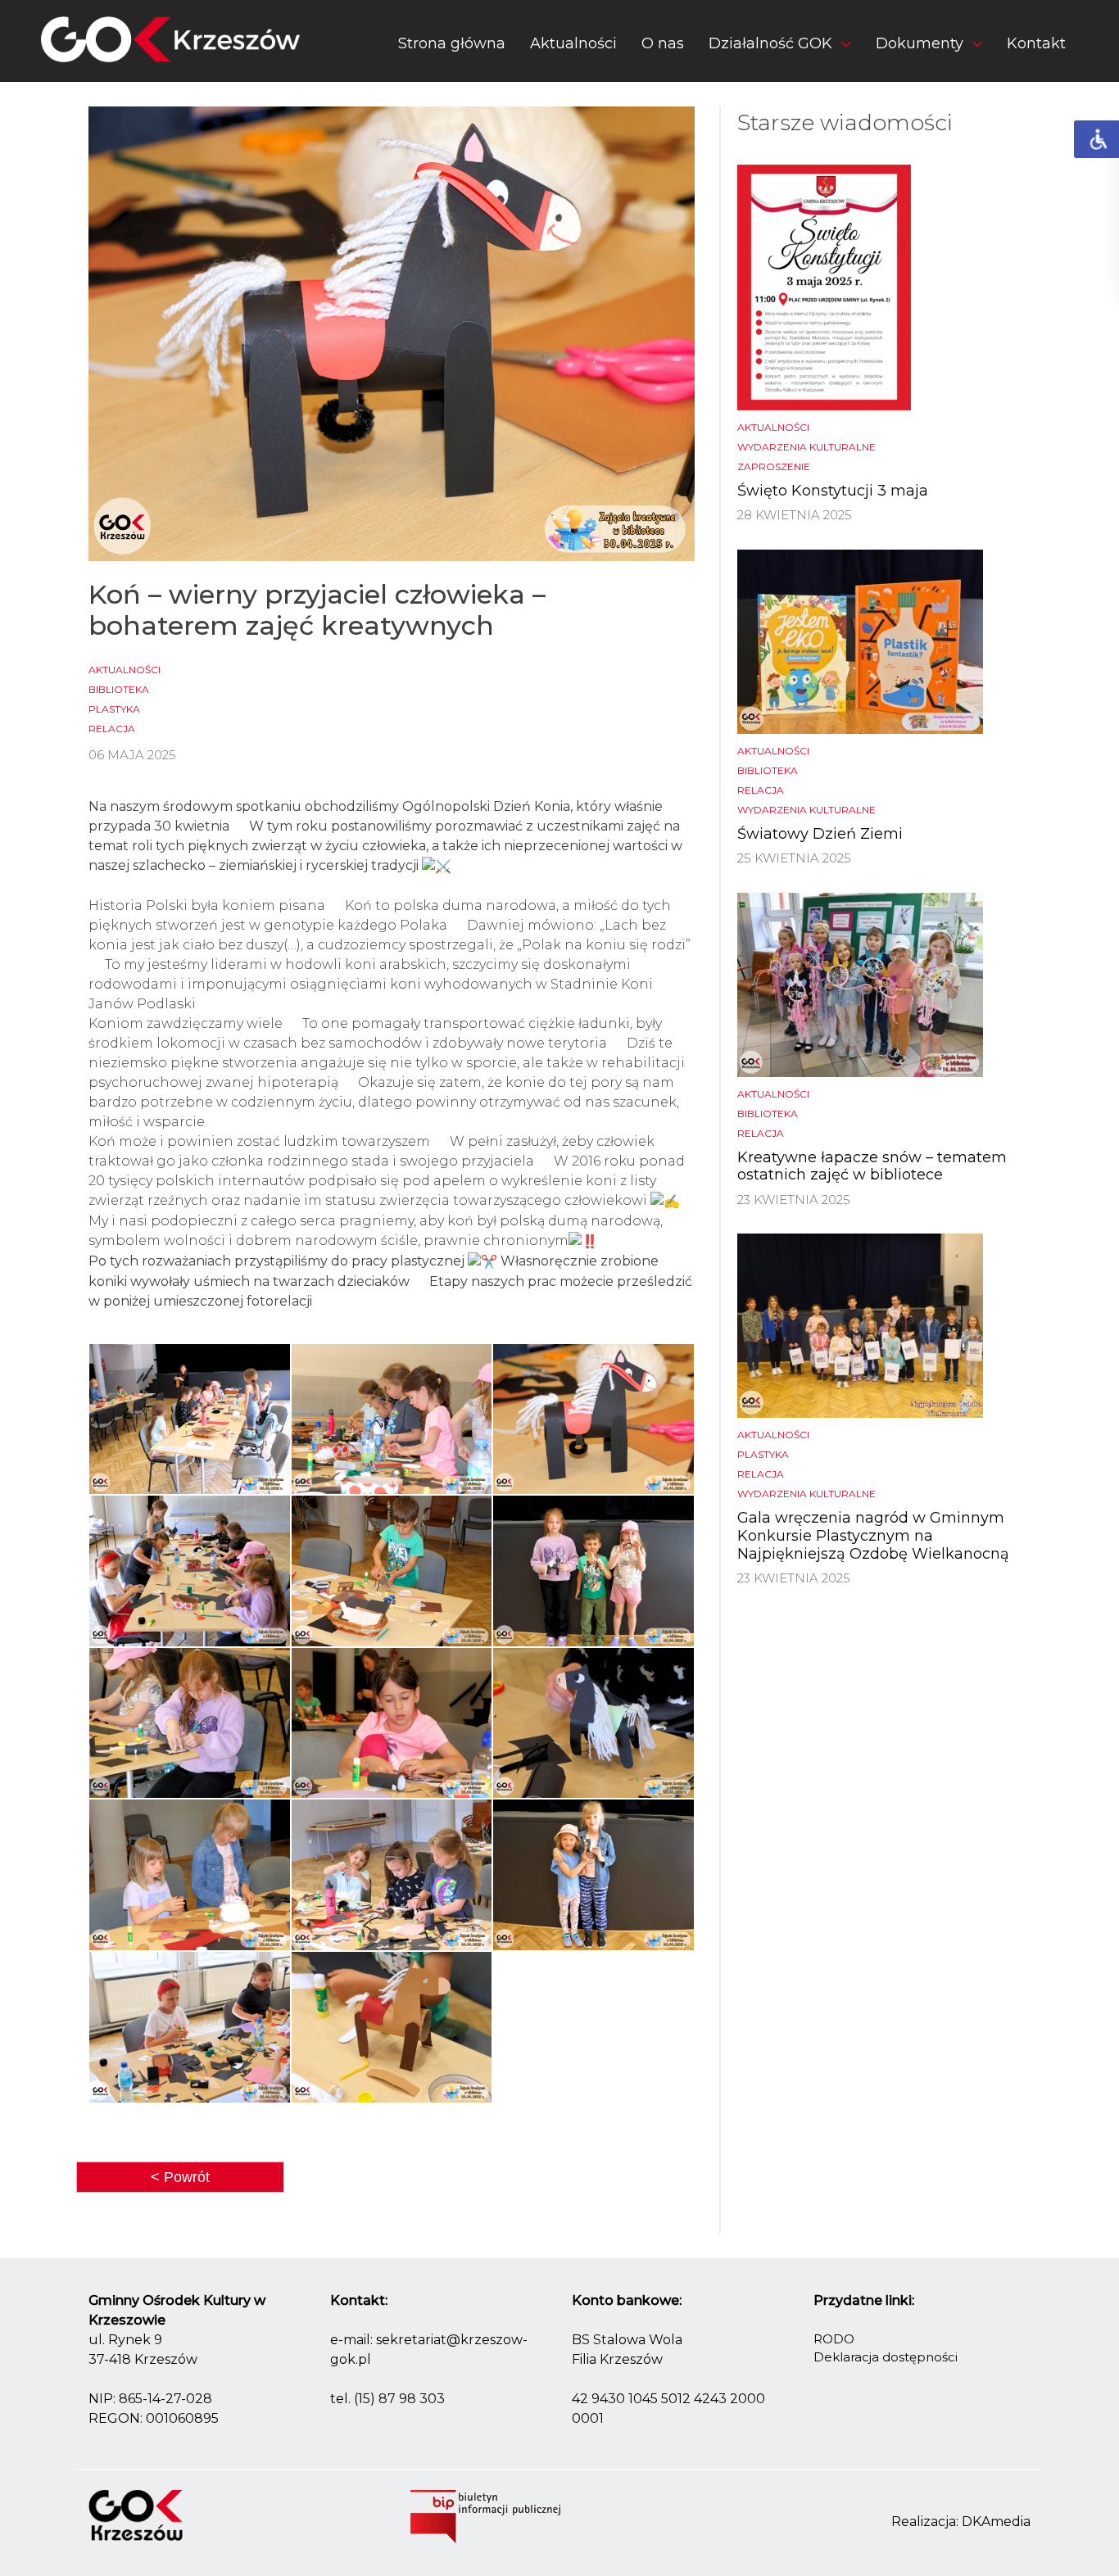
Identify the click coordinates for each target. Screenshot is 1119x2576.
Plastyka (114, 709)
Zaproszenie (774, 466)
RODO (834, 2339)
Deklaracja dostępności (886, 2357)
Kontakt (1036, 43)
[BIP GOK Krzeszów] (485, 2515)
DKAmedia (996, 2522)
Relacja (112, 729)
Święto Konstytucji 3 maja (833, 491)
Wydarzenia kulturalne (806, 447)
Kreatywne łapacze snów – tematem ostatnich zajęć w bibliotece (872, 1166)
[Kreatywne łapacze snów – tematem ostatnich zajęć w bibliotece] (860, 983)
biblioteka (119, 689)
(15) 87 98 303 (399, 2399)
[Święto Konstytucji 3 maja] (824, 286)
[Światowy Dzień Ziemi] (860, 640)
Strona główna (452, 43)
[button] (780, 47)
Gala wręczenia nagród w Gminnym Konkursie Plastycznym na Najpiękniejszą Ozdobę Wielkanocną (873, 1535)
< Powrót (180, 2177)
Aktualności (573, 43)
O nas (663, 43)
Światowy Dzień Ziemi (820, 834)
